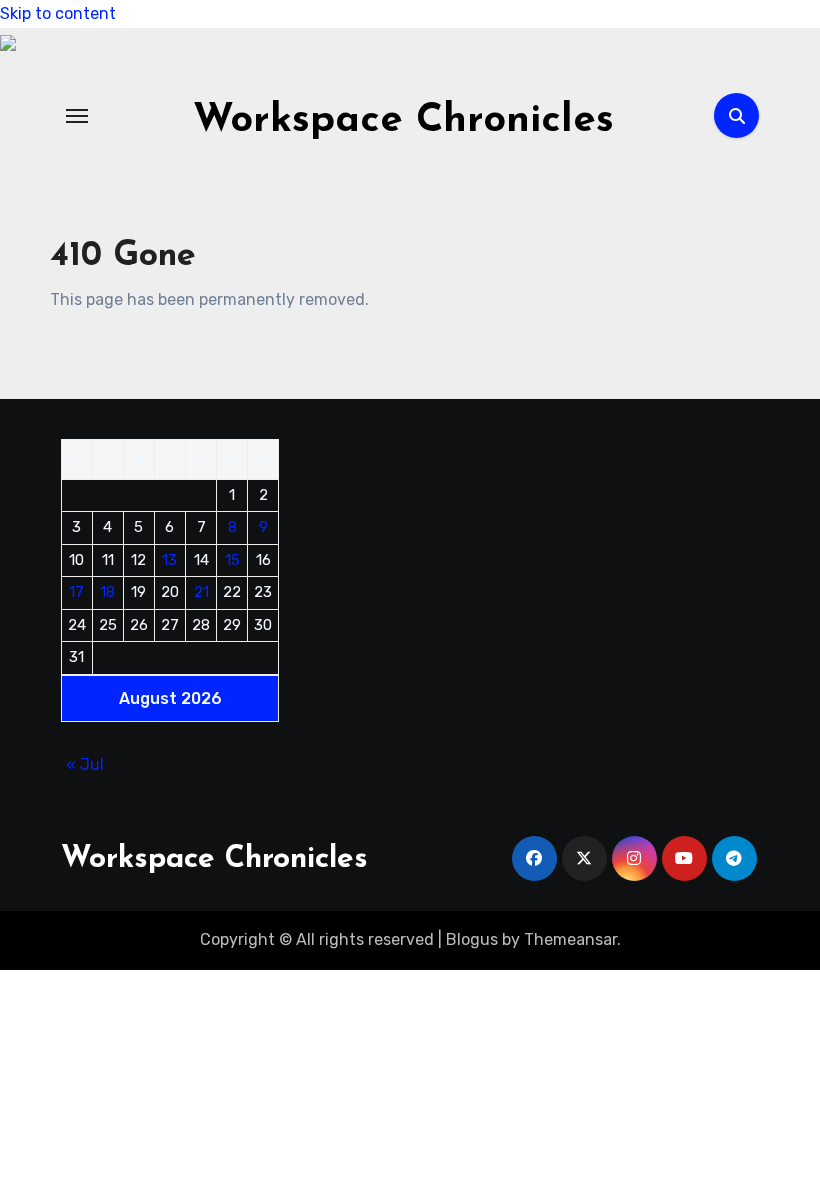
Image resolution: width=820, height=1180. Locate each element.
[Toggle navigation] (77, 116)
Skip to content (58, 13)
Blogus (472, 939)
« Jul (85, 764)
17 (76, 592)
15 (232, 560)
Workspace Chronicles (403, 121)
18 (107, 592)
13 (169, 560)
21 (201, 592)
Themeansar (570, 939)
